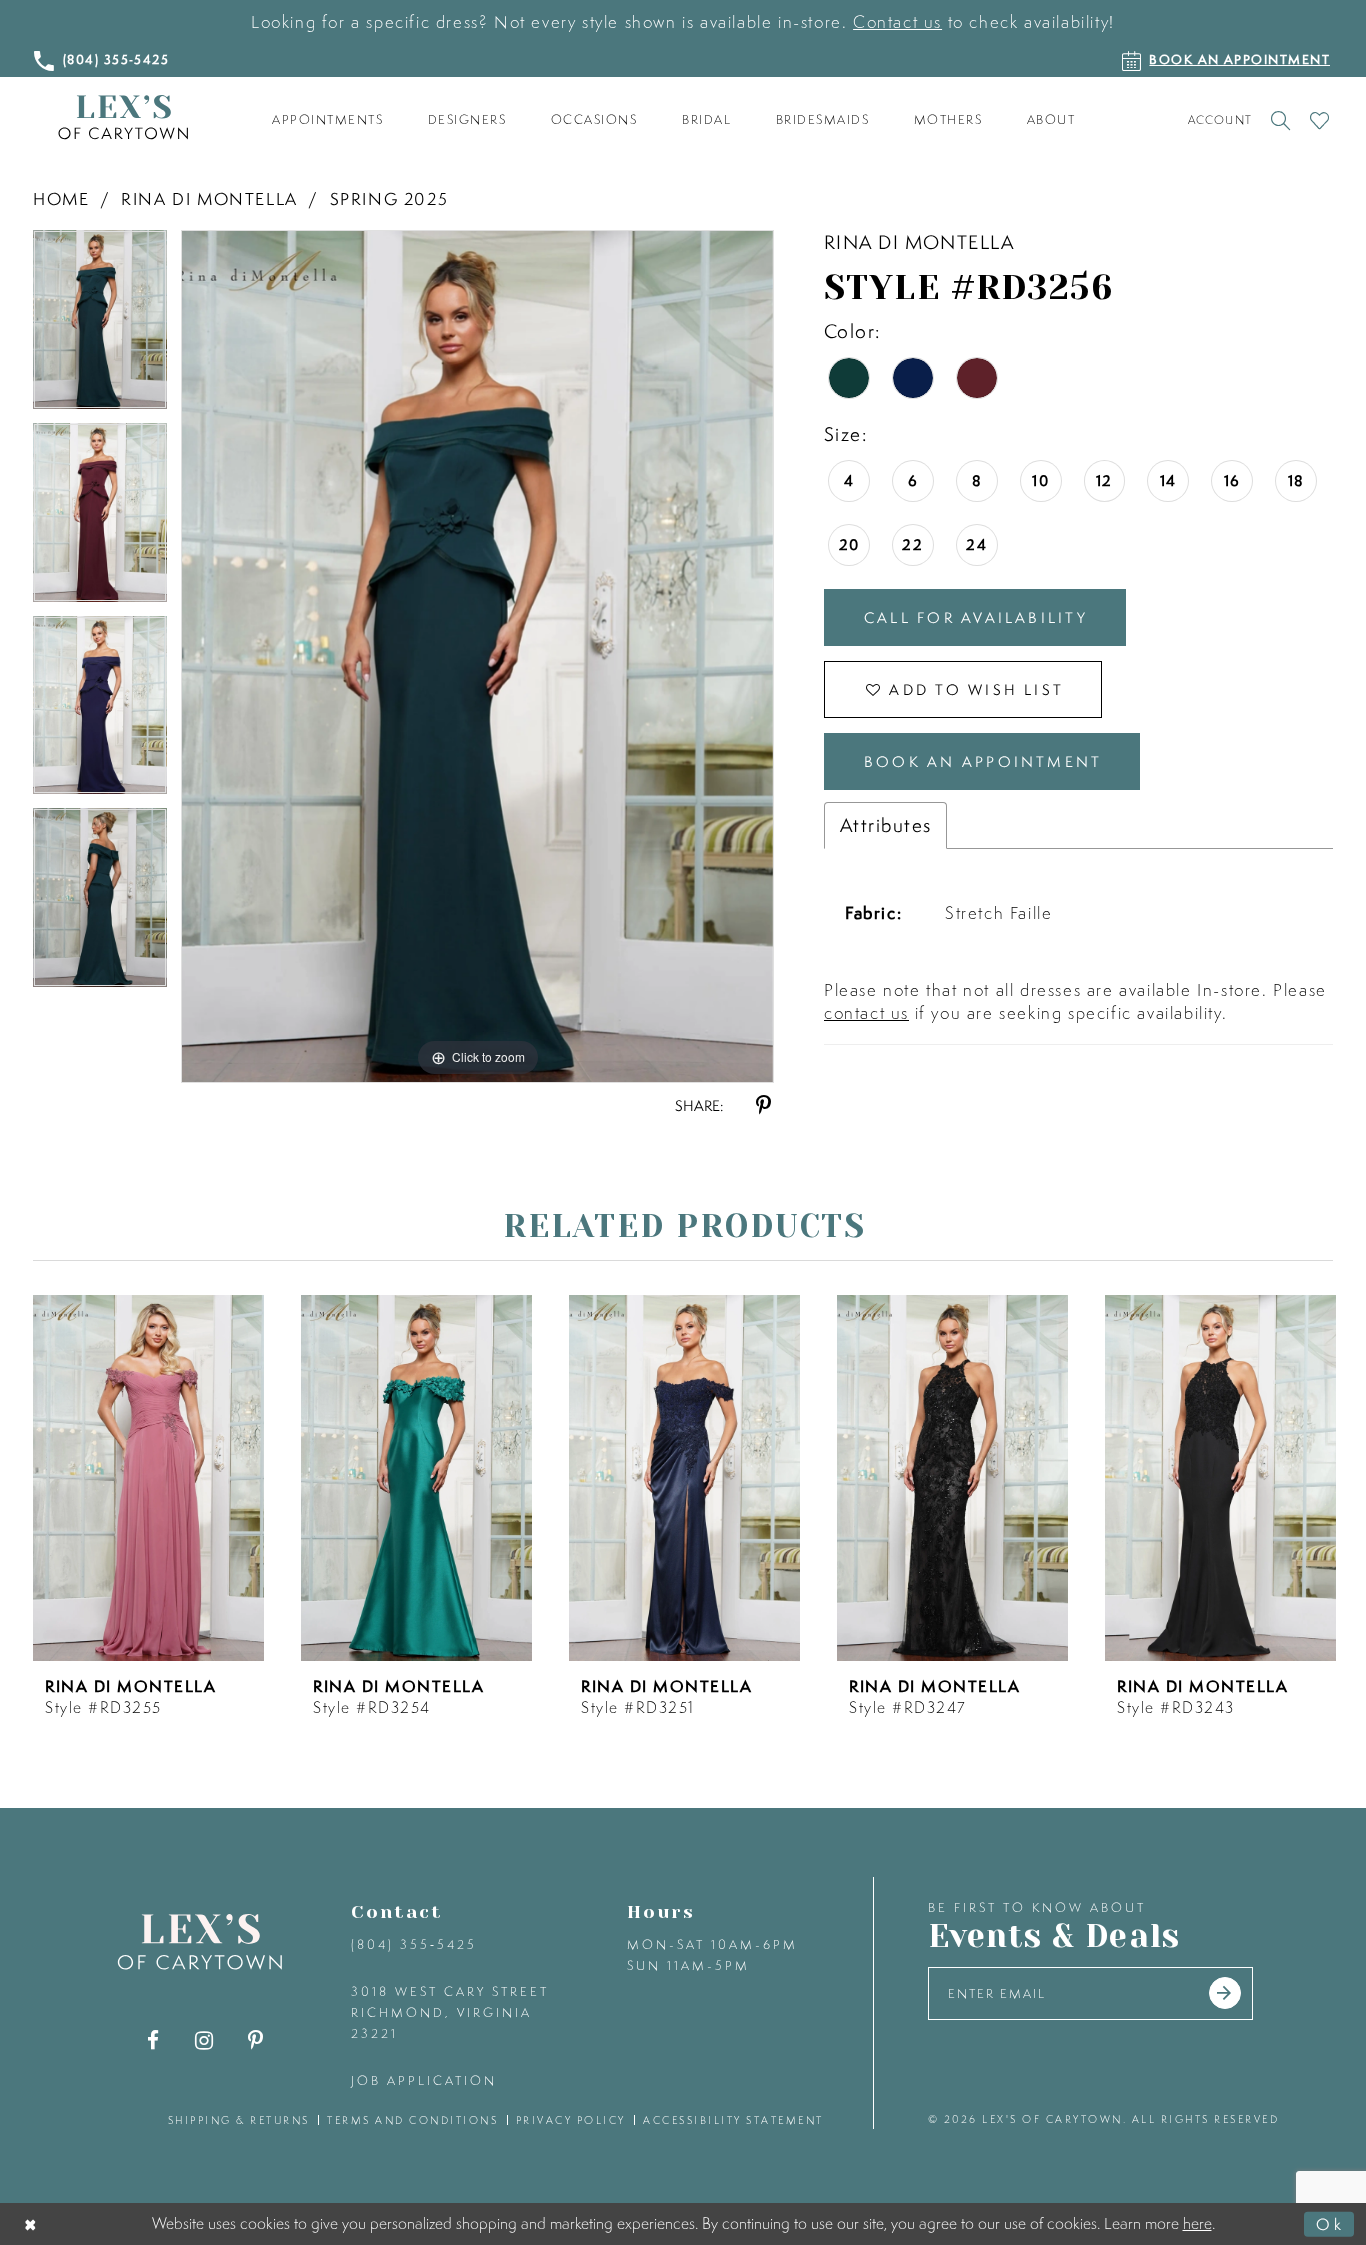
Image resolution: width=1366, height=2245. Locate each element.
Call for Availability (976, 617)
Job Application (424, 2080)
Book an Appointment (983, 761)
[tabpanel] (100, 326)
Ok (1330, 2223)
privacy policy (571, 2120)
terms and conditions (412, 2120)
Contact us (897, 21)
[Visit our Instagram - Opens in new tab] (204, 2040)
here (1197, 2223)
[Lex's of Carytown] (123, 117)
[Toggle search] (1280, 120)
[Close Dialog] (31, 2223)
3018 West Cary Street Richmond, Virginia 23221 (450, 2012)
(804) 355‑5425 (414, 1944)
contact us (866, 1012)
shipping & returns (239, 2120)
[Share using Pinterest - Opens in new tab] (763, 1105)
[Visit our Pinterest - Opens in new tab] (255, 2040)
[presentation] (148, 1478)
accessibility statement (733, 2120)
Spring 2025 (389, 198)
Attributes (885, 825)
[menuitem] (328, 120)
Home (61, 198)
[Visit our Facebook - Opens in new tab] (153, 2040)
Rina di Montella (209, 198)
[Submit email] (1225, 1993)
